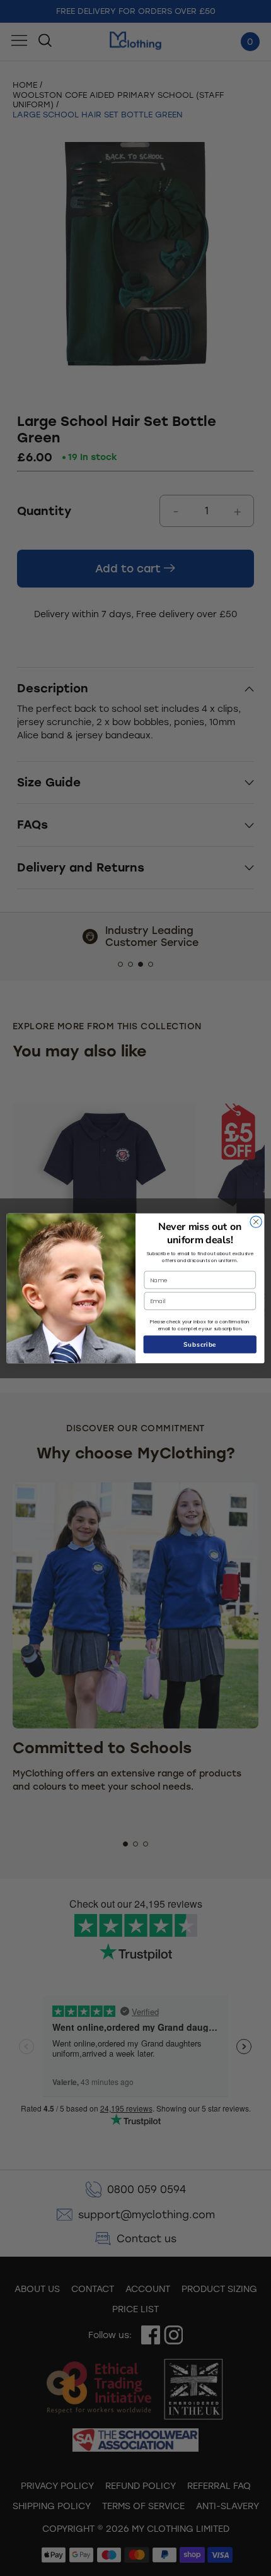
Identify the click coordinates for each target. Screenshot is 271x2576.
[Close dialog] (256, 1221)
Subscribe (200, 1344)
